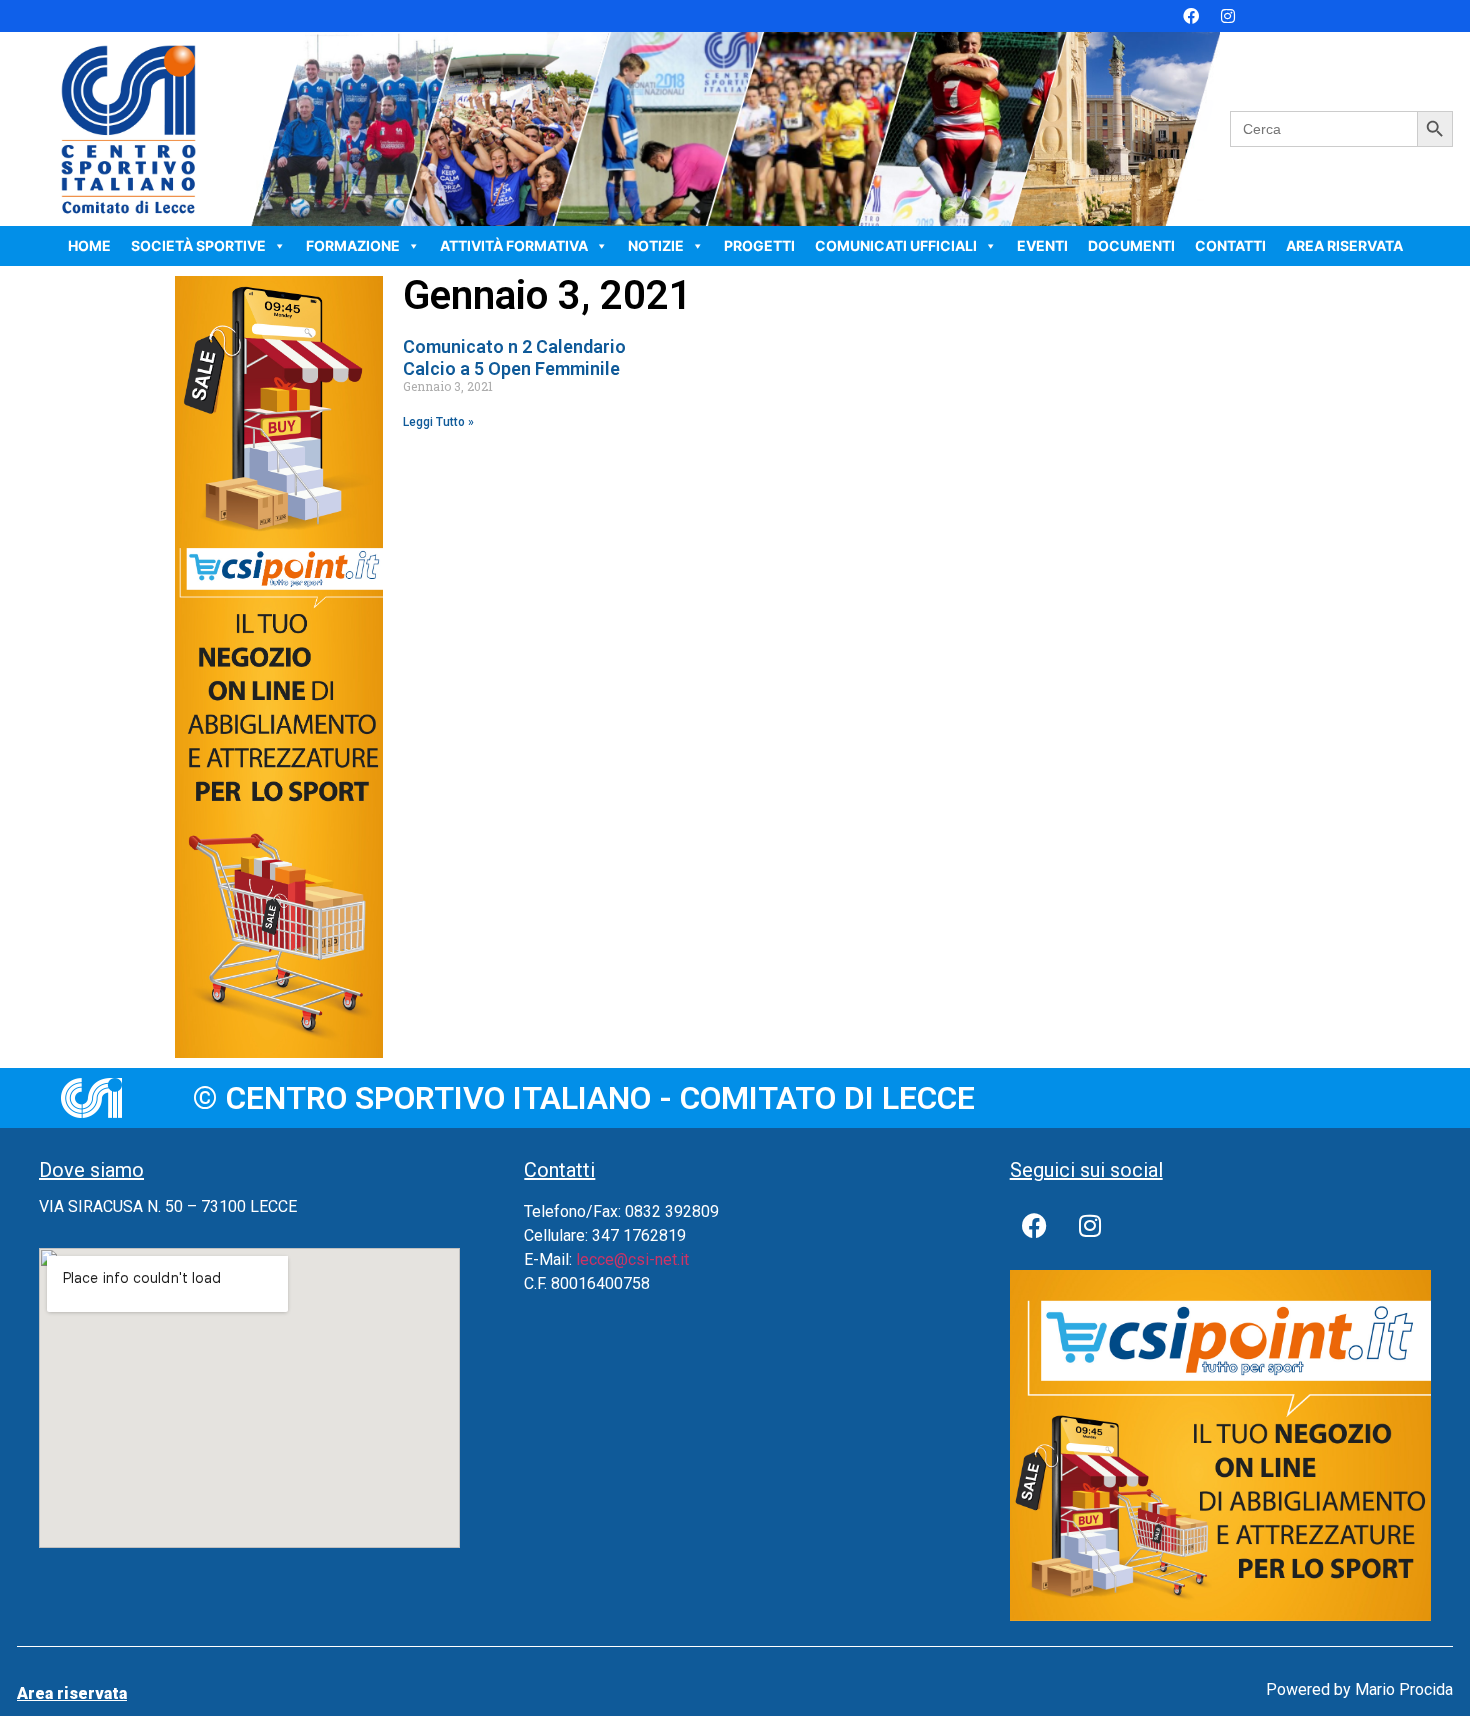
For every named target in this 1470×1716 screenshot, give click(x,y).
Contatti (1230, 245)
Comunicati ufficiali (896, 245)
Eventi (1042, 245)
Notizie (656, 245)
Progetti (759, 245)
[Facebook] (1191, 16)
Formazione (353, 245)
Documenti (1131, 245)
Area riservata (1344, 245)
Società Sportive (198, 245)
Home (89, 245)
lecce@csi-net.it (632, 1259)
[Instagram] (1228, 16)
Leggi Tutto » (438, 422)
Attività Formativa (514, 245)
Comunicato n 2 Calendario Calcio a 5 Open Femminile (514, 357)
